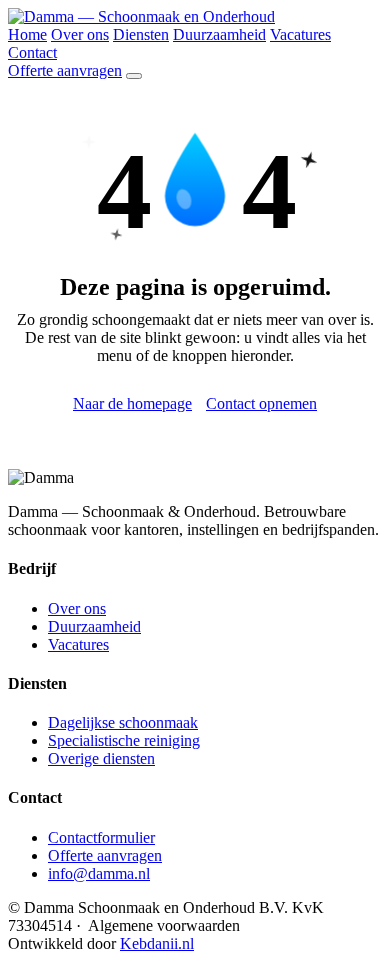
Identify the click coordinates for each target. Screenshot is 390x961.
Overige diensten (101, 758)
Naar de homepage (132, 403)
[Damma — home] (141, 16)
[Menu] (134, 76)
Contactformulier (101, 837)
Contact (32, 52)
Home (27, 34)
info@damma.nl (99, 873)
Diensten (141, 34)
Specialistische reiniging (124, 740)
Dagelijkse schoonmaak (123, 722)
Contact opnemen (261, 403)
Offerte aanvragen (65, 70)
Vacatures (300, 34)
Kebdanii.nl (157, 943)
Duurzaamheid (219, 34)
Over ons (80, 34)
